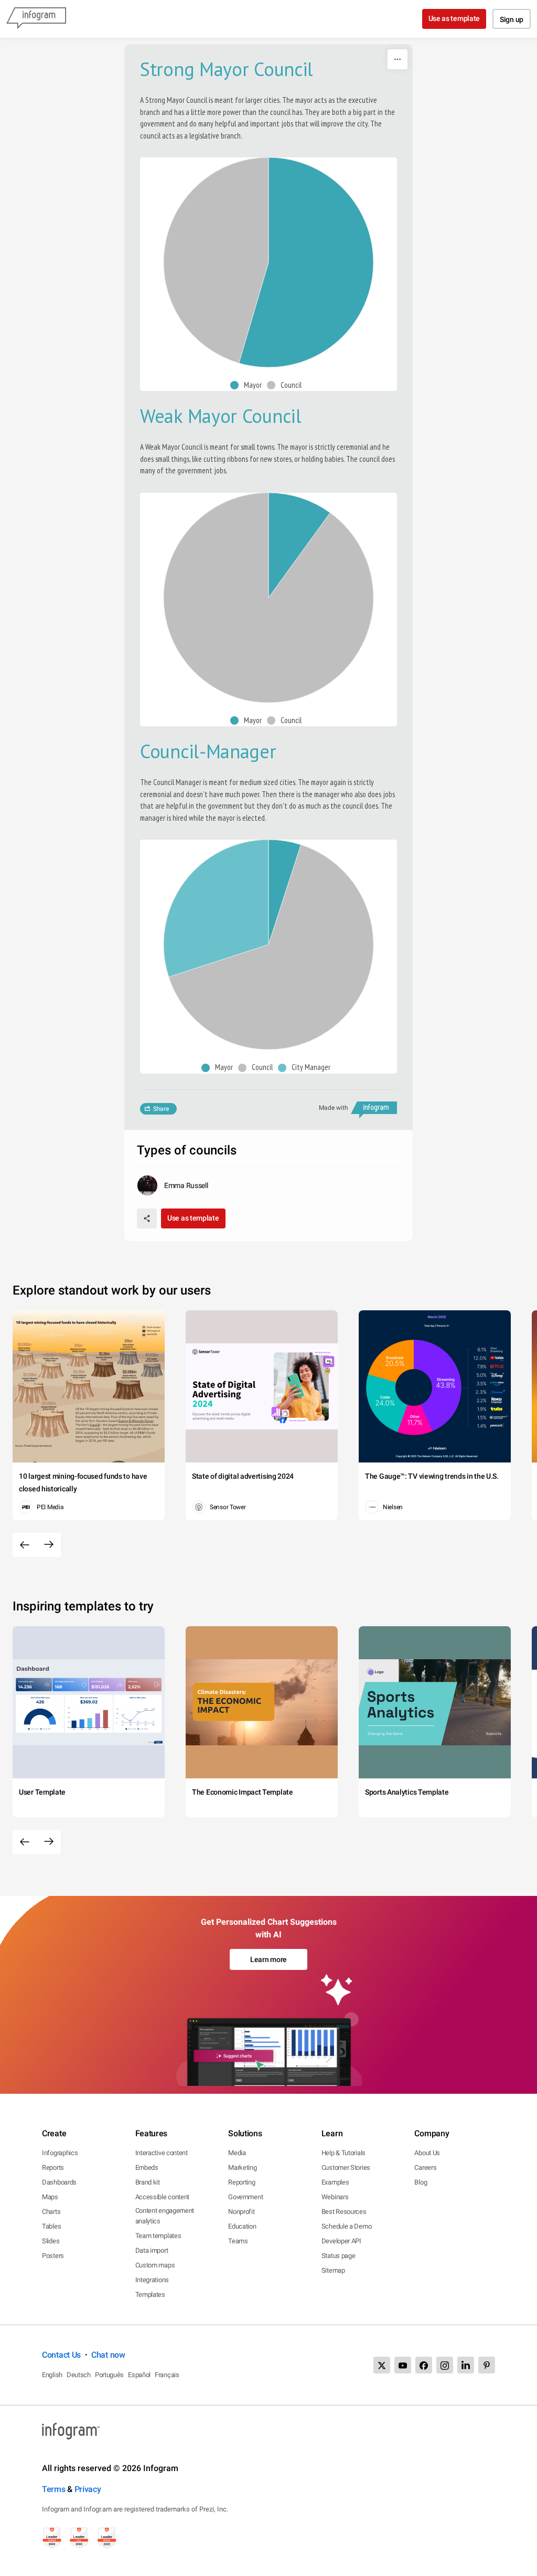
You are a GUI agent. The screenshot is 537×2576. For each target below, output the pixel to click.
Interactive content (162, 2153)
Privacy (88, 2489)
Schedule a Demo (347, 2226)
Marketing (242, 2167)
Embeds (147, 2167)
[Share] (147, 1218)
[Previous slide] (25, 1545)
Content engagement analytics (165, 2216)
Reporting (241, 2182)
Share (161, 1109)
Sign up (512, 19)
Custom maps (155, 2265)
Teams (238, 2241)
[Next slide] (49, 1545)
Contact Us (61, 2355)
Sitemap (333, 2270)
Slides (51, 2241)
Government (245, 2197)
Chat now (108, 2355)
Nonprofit (241, 2212)
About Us (427, 2153)
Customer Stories (346, 2167)
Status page (339, 2256)
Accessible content (163, 2197)
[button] (249, 385)
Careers (425, 2167)
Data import (152, 2250)
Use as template (454, 18)
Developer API (341, 2241)
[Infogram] (36, 19)
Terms (54, 2489)
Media (237, 2153)
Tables (51, 2226)
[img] (306, 262)
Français (167, 2375)
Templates (150, 2294)
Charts (51, 2212)
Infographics (60, 2153)
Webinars (335, 2197)
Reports (53, 2167)
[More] (398, 59)
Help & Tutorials (343, 2153)
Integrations (152, 2280)
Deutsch (79, 2375)
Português (109, 2375)
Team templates (158, 2236)
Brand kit (148, 2182)
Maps (50, 2197)
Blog (421, 2182)
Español (139, 2375)
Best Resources (344, 2212)
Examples (335, 2182)
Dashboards (59, 2182)
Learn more (268, 1959)
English (52, 2375)
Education (242, 2226)
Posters (53, 2256)
